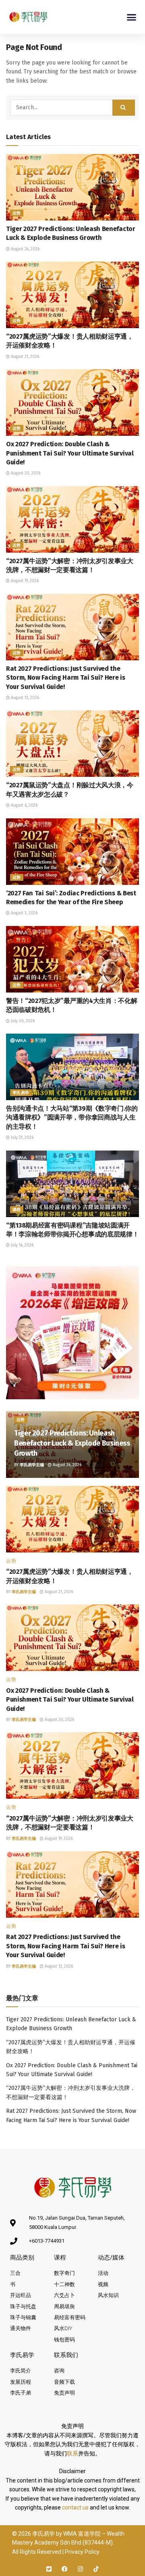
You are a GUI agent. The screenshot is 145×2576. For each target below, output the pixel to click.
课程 (17, 1210)
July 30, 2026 (22, 1021)
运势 (17, 213)
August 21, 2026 (24, 357)
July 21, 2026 (22, 1138)
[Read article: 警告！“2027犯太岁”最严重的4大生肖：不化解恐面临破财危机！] (72, 959)
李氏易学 (21, 1093)
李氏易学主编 (32, 1465)
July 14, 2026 (22, 1245)
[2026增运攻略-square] (72, 1332)
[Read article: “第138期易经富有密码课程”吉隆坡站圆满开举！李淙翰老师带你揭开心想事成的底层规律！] (72, 1184)
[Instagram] (80, 2569)
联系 (72, 2453)
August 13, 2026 (24, 698)
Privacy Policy (82, 2552)
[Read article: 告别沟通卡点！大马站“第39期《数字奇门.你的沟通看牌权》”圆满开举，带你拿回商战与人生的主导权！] (72, 1067)
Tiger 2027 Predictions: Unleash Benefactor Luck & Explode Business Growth (72, 1443)
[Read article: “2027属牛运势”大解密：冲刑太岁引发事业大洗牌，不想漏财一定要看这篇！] (72, 519)
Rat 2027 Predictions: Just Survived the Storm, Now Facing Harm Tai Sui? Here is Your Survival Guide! (66, 678)
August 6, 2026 (24, 805)
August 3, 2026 (24, 913)
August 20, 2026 (25, 473)
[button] (132, 17)
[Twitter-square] (49, 2569)
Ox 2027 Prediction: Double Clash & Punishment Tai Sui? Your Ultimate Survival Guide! (70, 453)
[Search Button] (124, 108)
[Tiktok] (96, 2569)
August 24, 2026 (25, 249)
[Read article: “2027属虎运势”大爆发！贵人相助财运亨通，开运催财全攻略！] (72, 295)
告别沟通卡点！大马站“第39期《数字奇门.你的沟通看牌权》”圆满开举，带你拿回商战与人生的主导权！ (72, 1117)
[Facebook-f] (65, 2569)
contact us (75, 2507)
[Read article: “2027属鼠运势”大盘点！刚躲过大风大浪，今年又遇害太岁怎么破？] (72, 744)
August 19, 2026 (24, 581)
